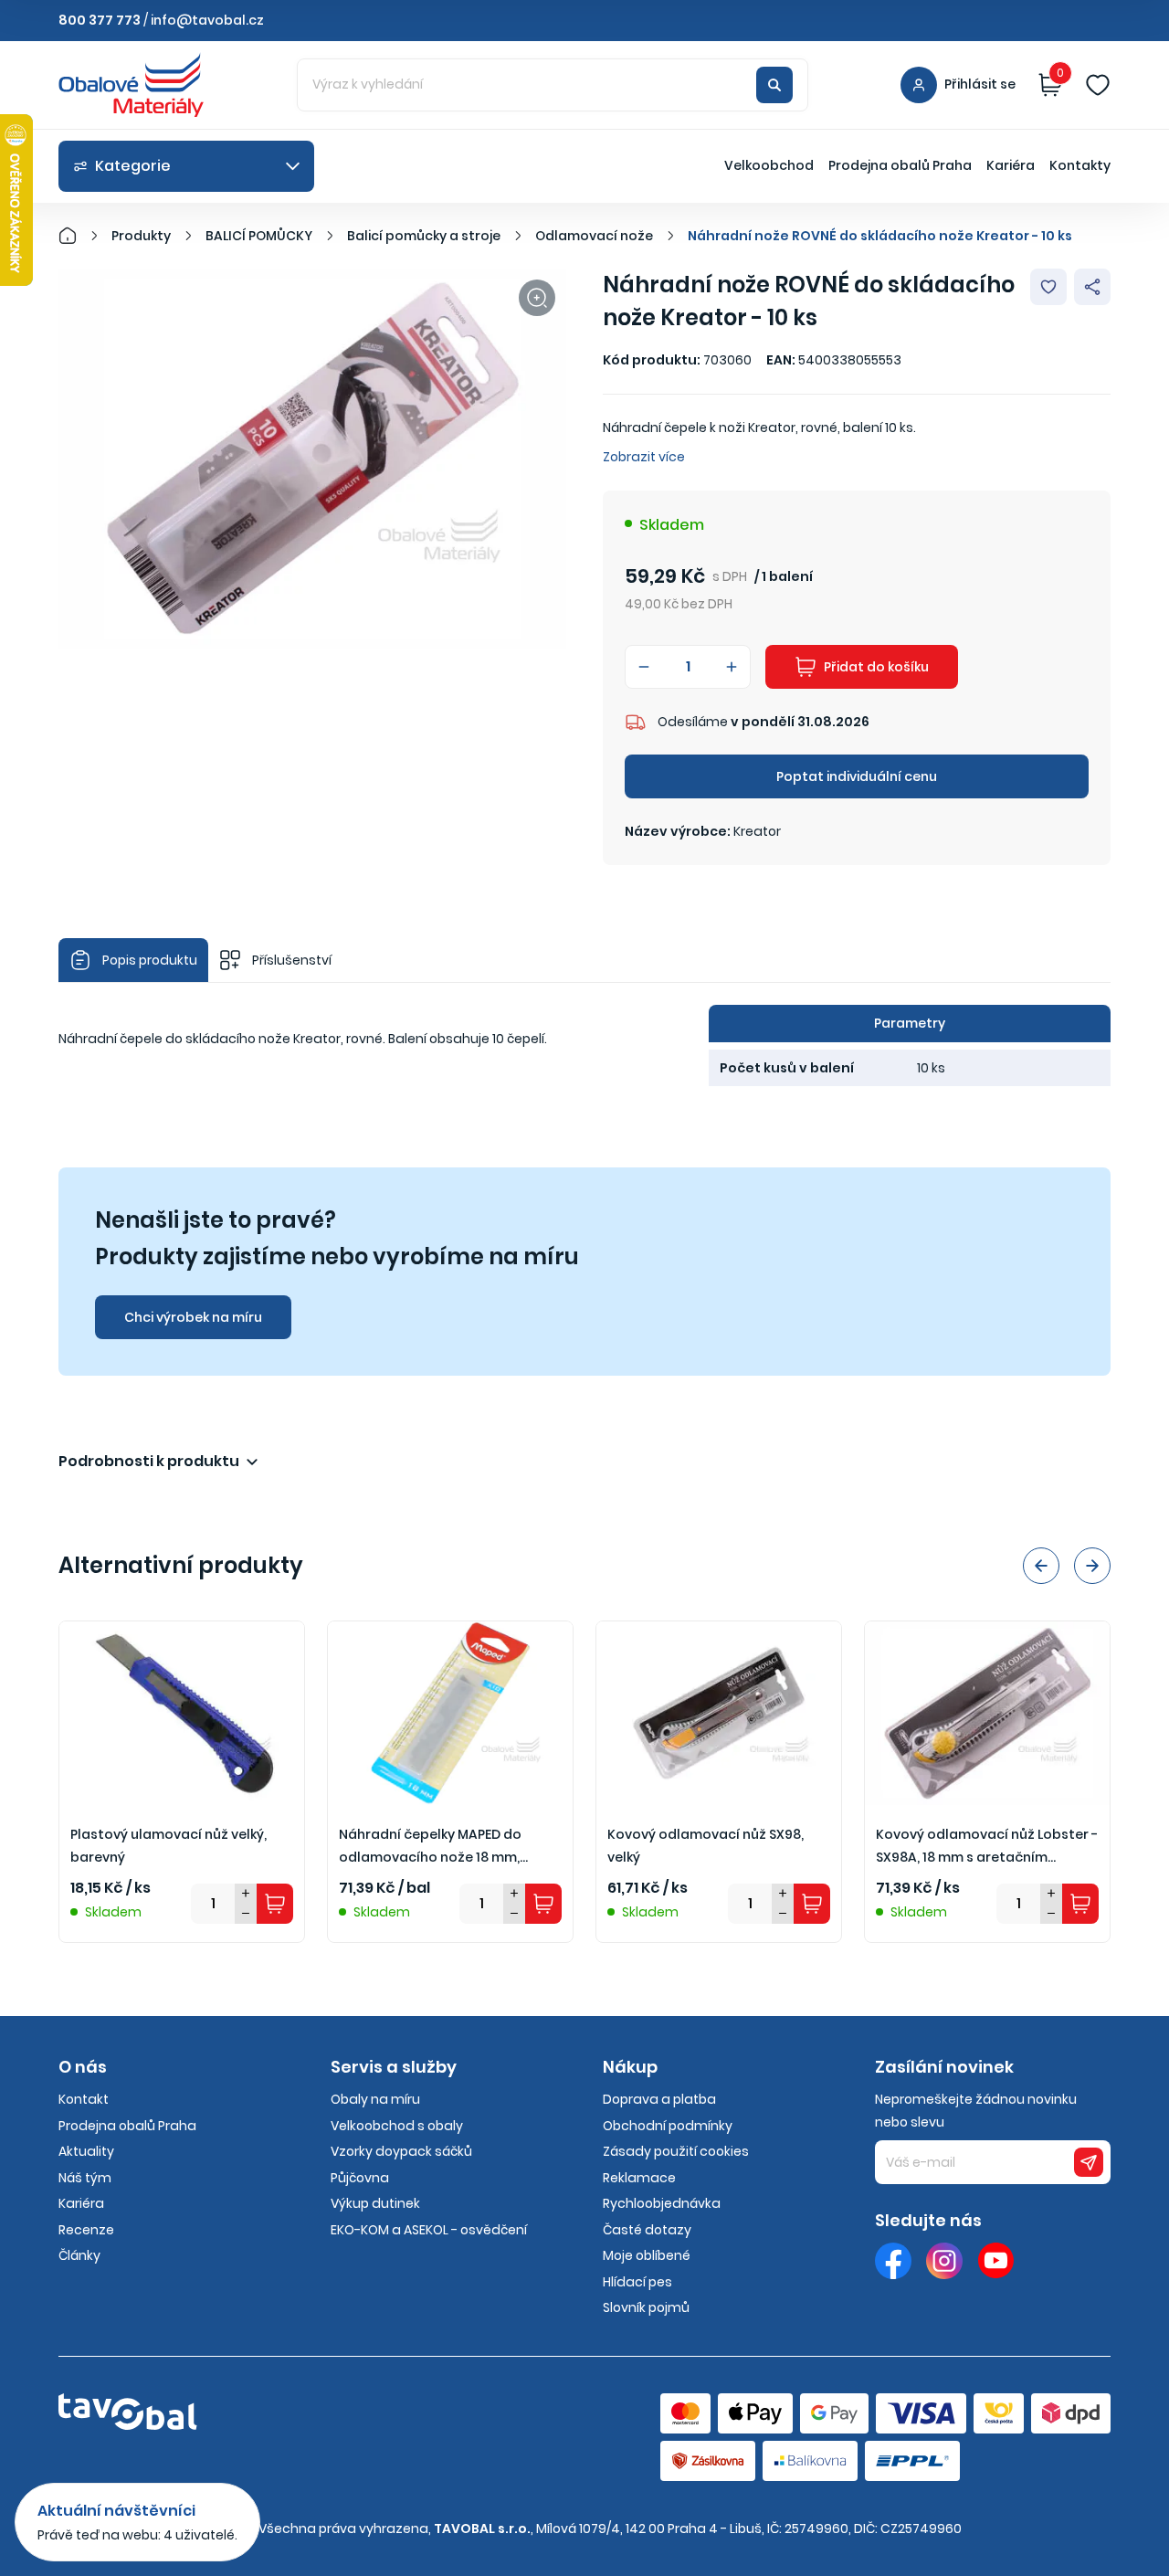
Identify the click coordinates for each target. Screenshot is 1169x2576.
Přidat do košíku (876, 667)
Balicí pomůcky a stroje (424, 236)
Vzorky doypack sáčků (401, 2151)
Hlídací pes (637, 2282)
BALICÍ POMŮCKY (259, 236)
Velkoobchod (769, 165)
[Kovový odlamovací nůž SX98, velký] (719, 1713)
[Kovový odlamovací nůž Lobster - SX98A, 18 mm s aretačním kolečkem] (987, 1713)
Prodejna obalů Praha (900, 165)
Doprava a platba (659, 2099)
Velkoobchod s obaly (397, 2126)
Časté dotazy (647, 2230)
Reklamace (639, 2178)
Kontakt (84, 2099)
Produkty (141, 236)
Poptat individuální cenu (857, 776)
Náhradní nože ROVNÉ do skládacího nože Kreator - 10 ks (880, 236)
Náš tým (85, 2178)
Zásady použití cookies (676, 2151)
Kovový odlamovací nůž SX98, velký (706, 1846)
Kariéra (1011, 165)
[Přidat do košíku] (275, 1904)
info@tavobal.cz (207, 20)
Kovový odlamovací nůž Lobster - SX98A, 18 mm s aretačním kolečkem (987, 1847)
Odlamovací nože (594, 236)
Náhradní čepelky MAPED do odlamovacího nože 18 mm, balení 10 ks (430, 1847)
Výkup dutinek (375, 2203)
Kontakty (1080, 165)
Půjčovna (360, 2178)
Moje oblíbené (647, 2255)
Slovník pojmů (646, 2307)
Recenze (86, 2230)
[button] (1041, 1566)
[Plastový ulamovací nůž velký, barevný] (182, 1713)
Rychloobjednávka (662, 2203)
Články (79, 2255)
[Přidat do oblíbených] (1048, 287)
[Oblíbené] (1098, 85)
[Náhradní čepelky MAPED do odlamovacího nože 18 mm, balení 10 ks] (450, 1713)
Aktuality (86, 2151)
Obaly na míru (375, 2099)
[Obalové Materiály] (78, 236)
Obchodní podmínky (668, 2126)
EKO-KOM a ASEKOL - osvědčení (429, 2230)
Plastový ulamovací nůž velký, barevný (169, 1846)
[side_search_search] (774, 85)
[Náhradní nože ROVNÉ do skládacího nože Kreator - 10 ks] (312, 459)
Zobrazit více (644, 457)
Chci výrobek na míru (193, 1317)
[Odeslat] (1089, 2162)
